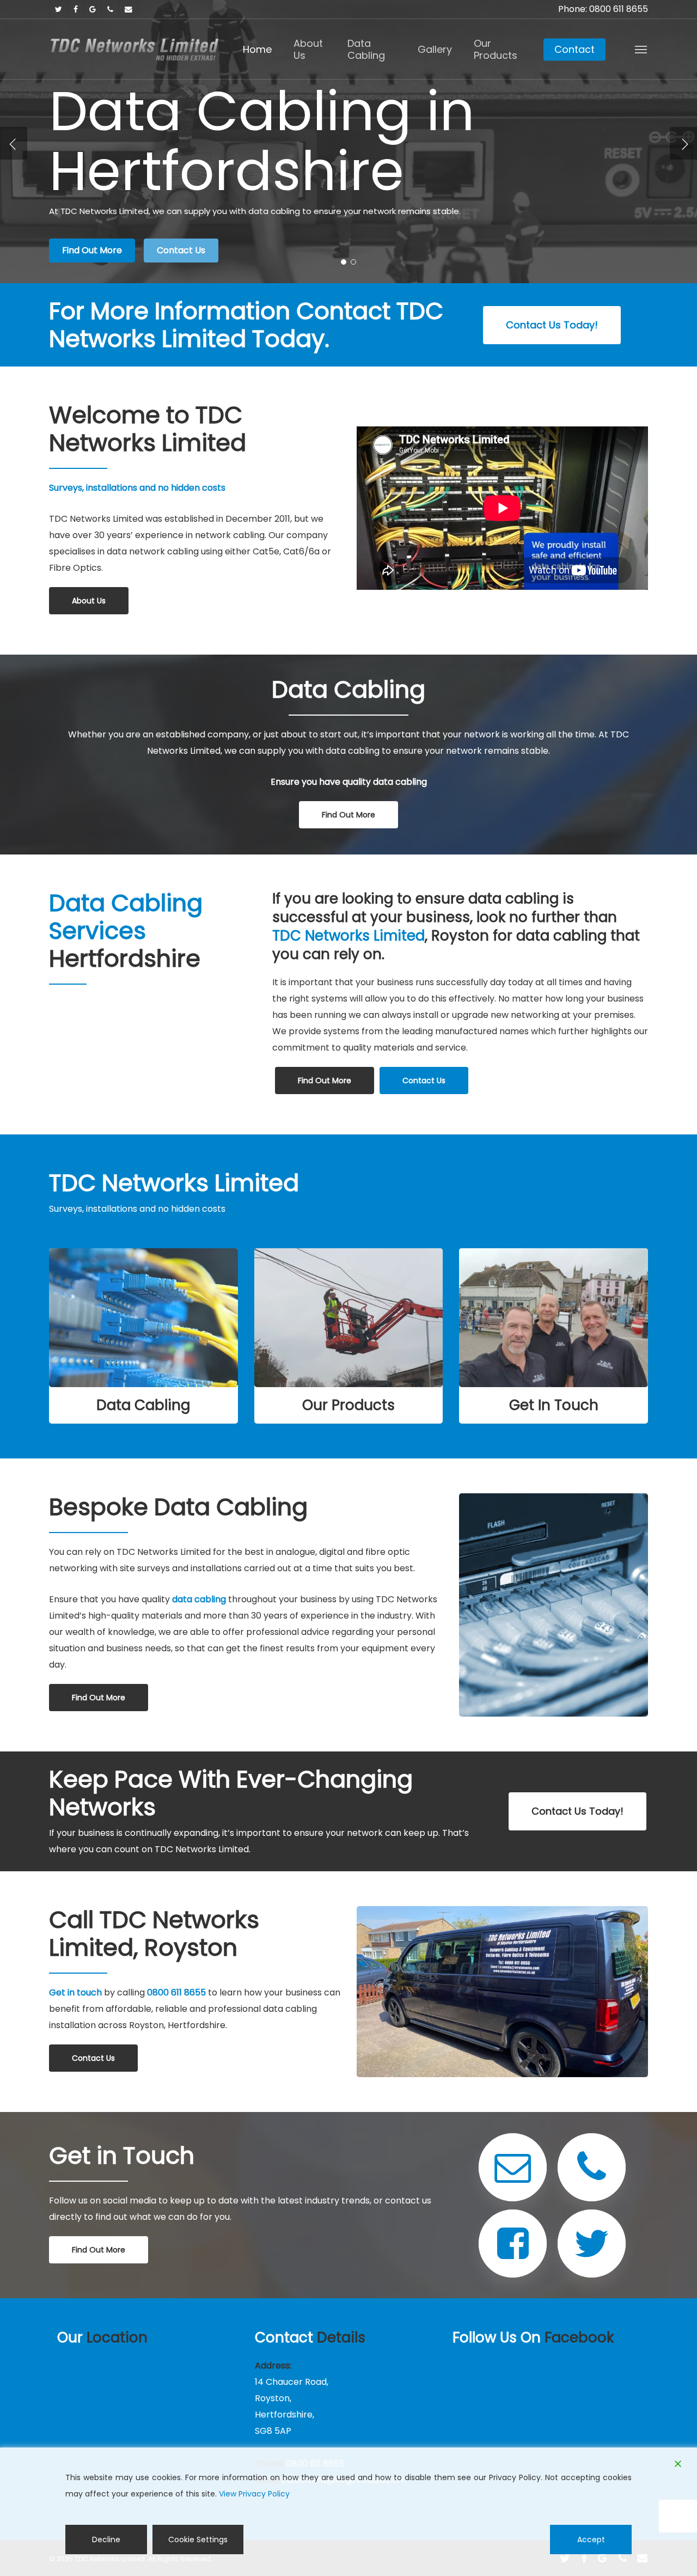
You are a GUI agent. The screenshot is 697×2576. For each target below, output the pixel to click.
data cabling (199, 1599)
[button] (641, 49)
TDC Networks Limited (348, 936)
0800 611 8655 (176, 1992)
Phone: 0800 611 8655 (603, 9)
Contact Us (181, 250)
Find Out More (92, 250)
